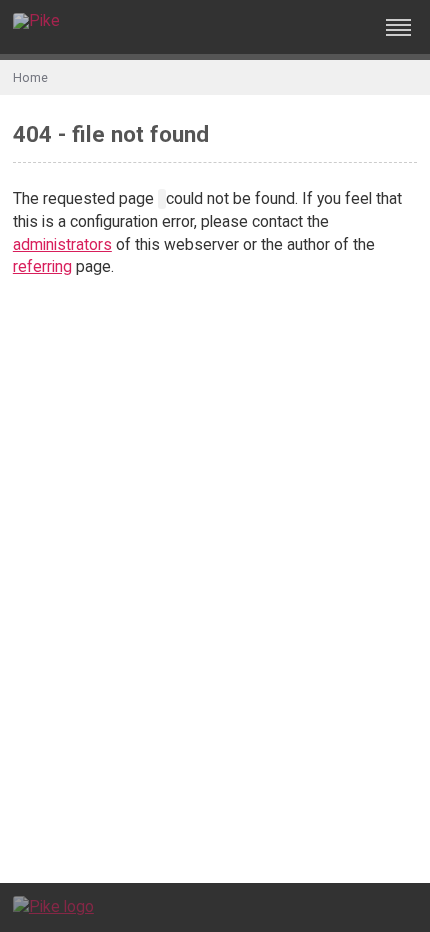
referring (42, 266)
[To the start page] (53, 906)
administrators (62, 244)
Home (30, 77)
